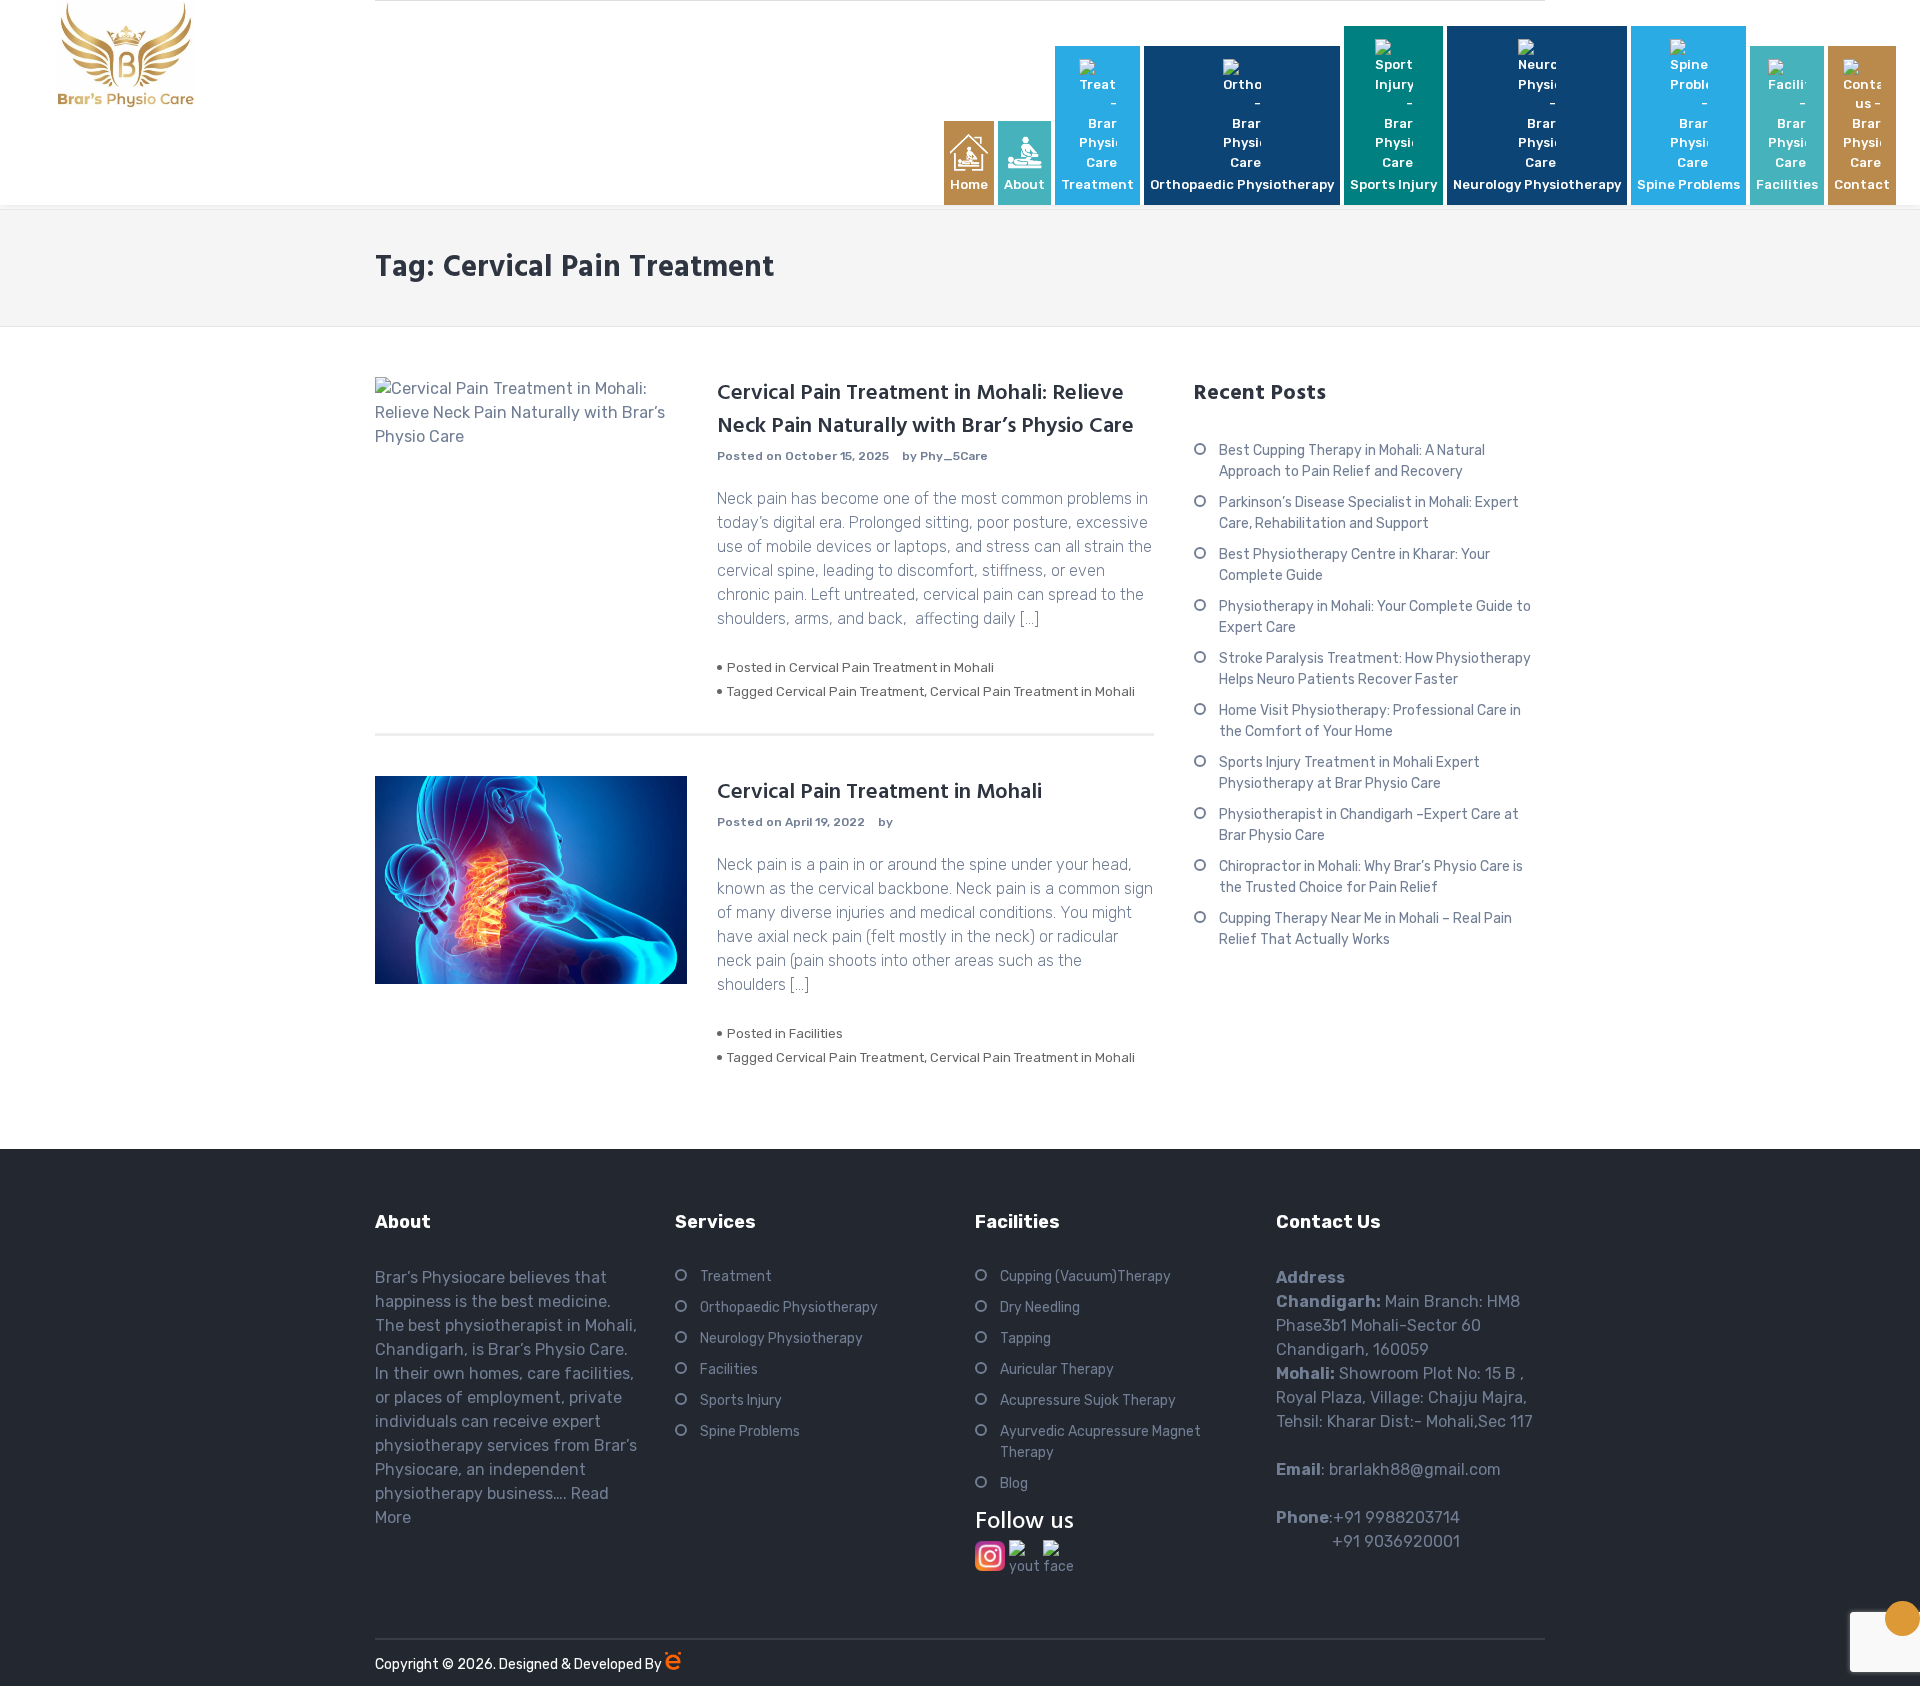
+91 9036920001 (1368, 1541)
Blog (1014, 1483)
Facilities (816, 1033)
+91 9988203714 (1396, 1517)
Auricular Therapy (1057, 1369)
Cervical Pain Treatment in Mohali (891, 667)
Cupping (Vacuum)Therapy (1085, 1276)
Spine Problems (750, 1431)
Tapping (1025, 1338)
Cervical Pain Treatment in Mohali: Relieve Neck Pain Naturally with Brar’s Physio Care (925, 410)
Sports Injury (741, 1400)
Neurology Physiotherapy (781, 1338)
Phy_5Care (954, 456)
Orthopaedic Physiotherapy (789, 1307)
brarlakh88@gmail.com (1415, 1469)
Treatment (736, 1276)
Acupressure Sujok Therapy (1088, 1400)
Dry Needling (1040, 1307)
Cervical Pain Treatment (850, 691)
